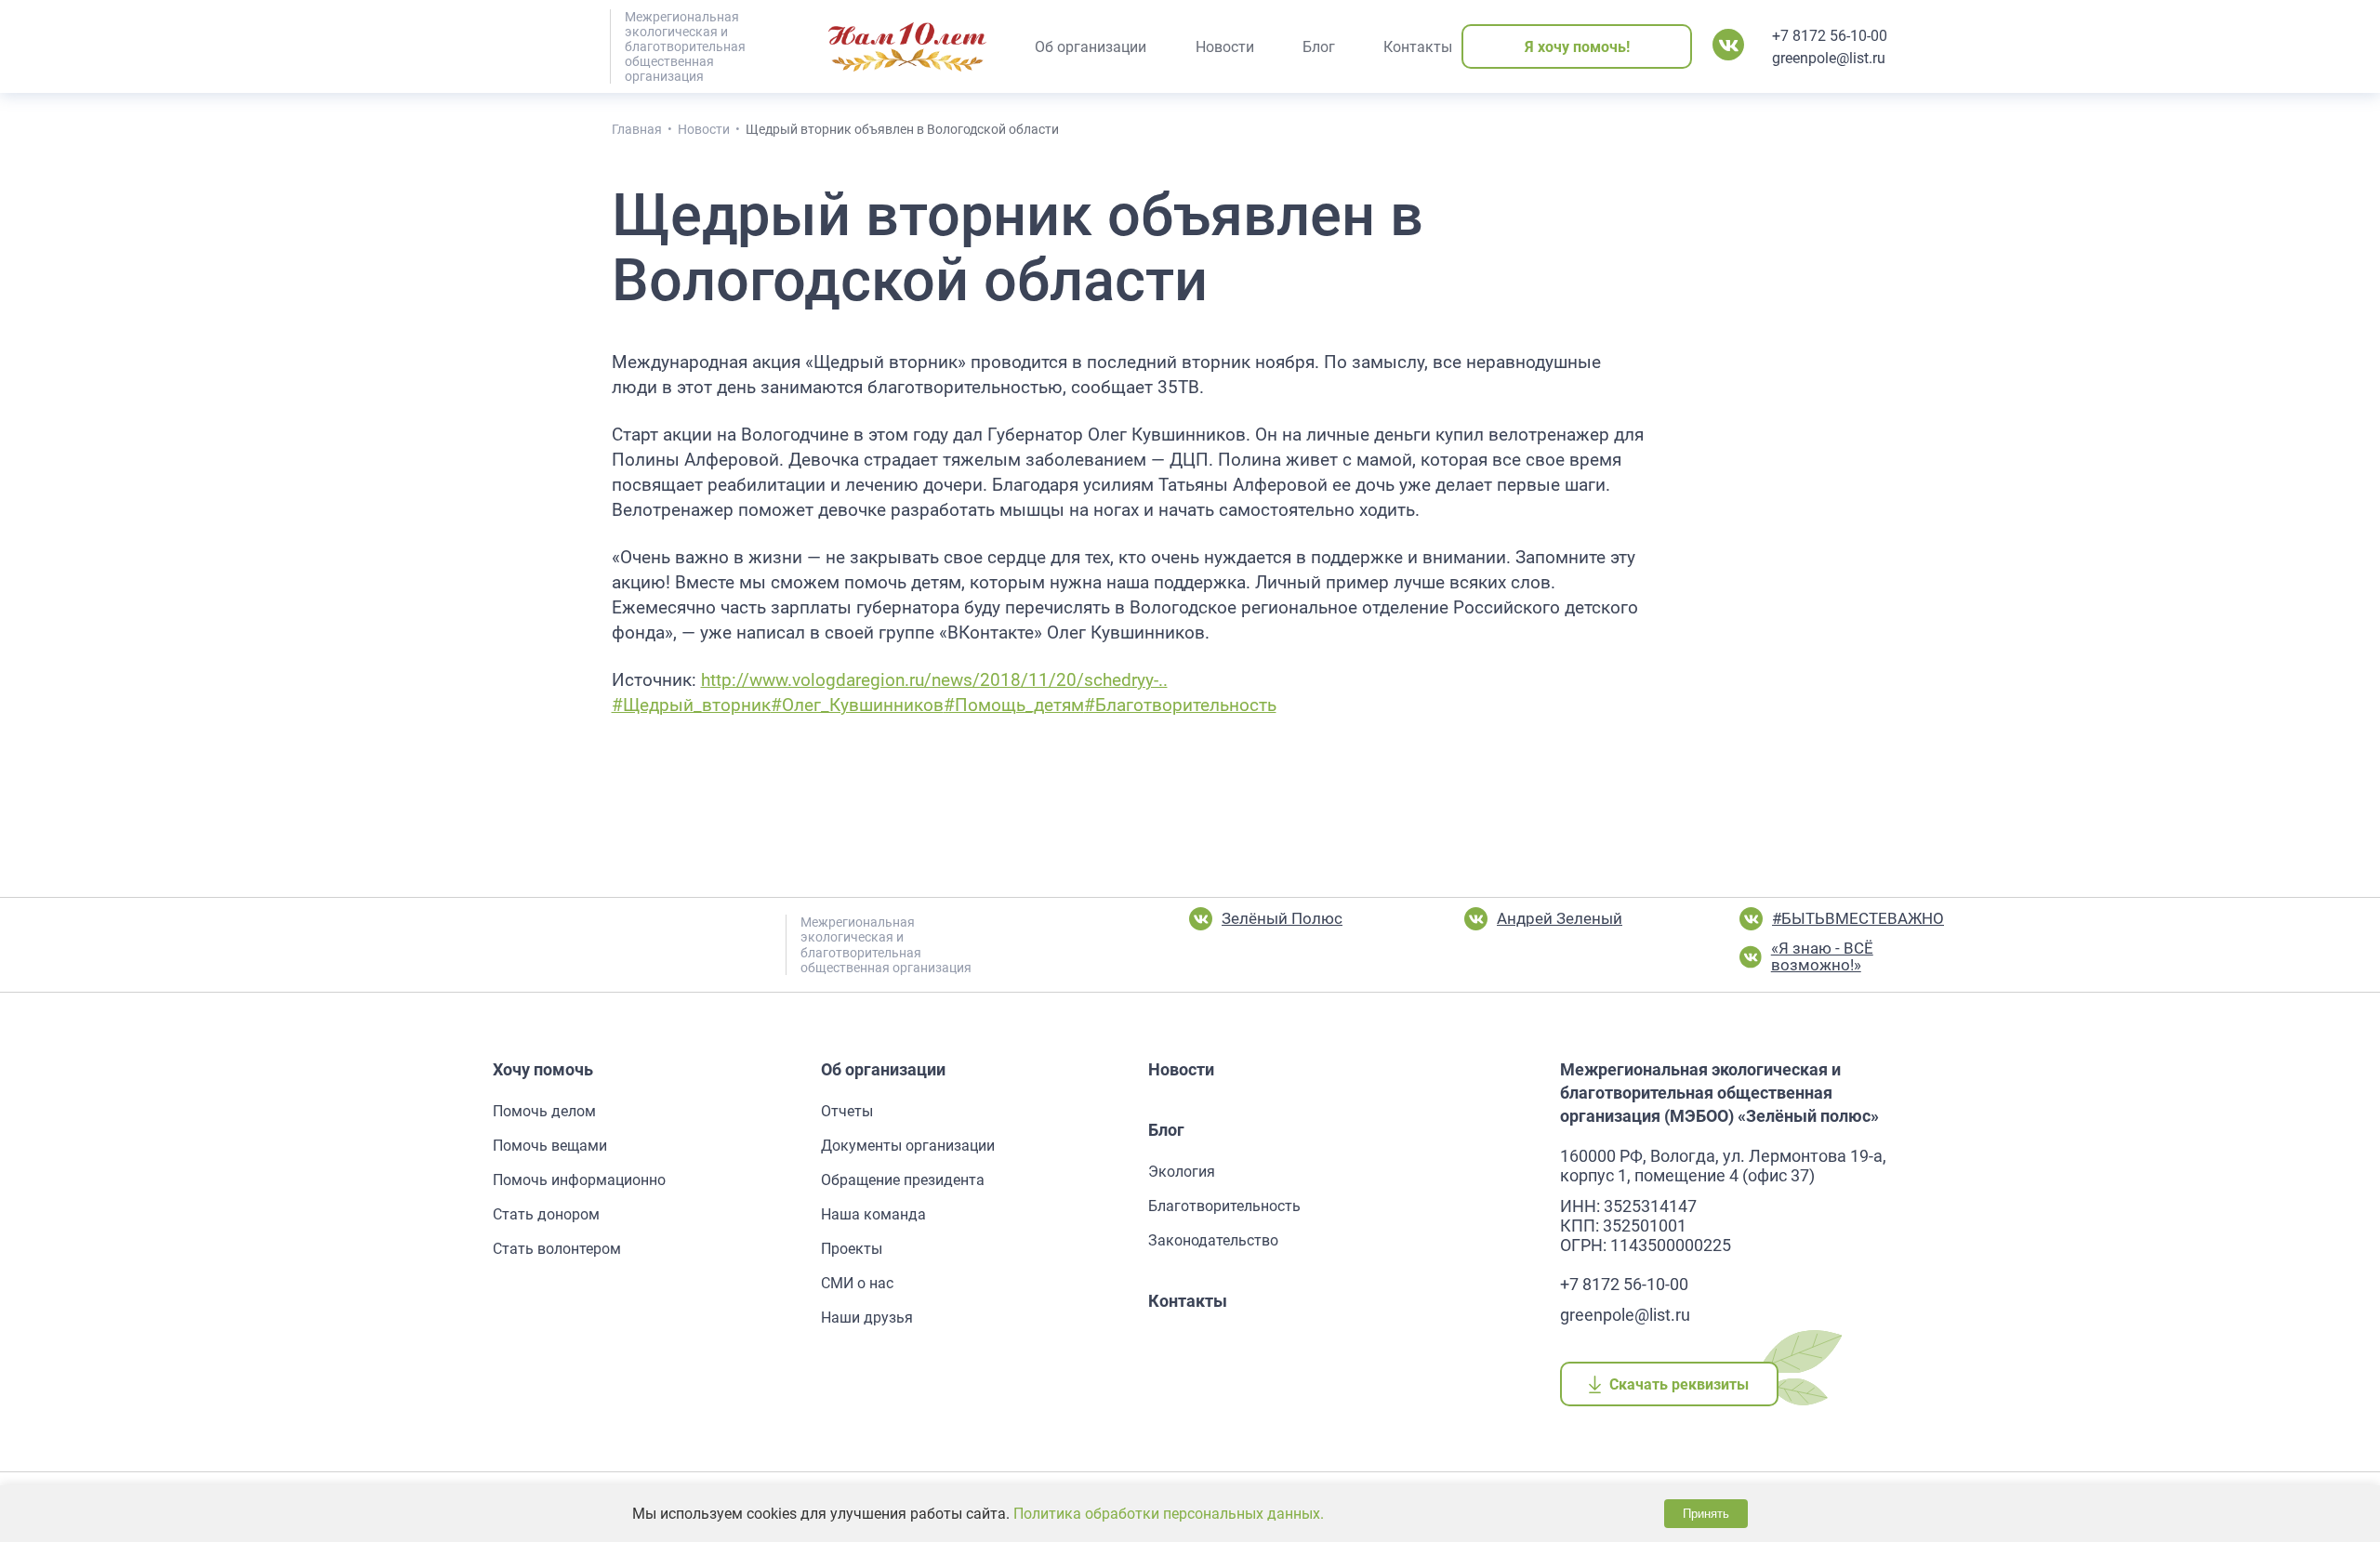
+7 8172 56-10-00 (1830, 36)
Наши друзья (867, 1318)
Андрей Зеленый (1560, 918)
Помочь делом (544, 1111)
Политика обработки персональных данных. (1169, 1514)
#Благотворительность (1180, 705)
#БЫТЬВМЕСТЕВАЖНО (1858, 918)
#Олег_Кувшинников (857, 705)
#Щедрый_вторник (691, 705)
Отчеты (847, 1111)
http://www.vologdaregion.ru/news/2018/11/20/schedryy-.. (934, 680)
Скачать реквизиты (1679, 1384)
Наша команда (873, 1214)
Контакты (1188, 1301)
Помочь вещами (550, 1146)
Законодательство (1213, 1240)
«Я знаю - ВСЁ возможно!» (1822, 957)
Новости (1181, 1069)
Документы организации (908, 1146)
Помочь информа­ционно (579, 1180)
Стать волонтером (557, 1249)
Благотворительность (1224, 1206)
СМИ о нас (857, 1283)
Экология (1182, 1172)
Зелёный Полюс (1282, 918)
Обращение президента (903, 1180)
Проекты (852, 1249)
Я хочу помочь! (1577, 47)
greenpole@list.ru (1829, 58)
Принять (1706, 1514)
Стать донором (546, 1214)
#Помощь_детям (1014, 705)
